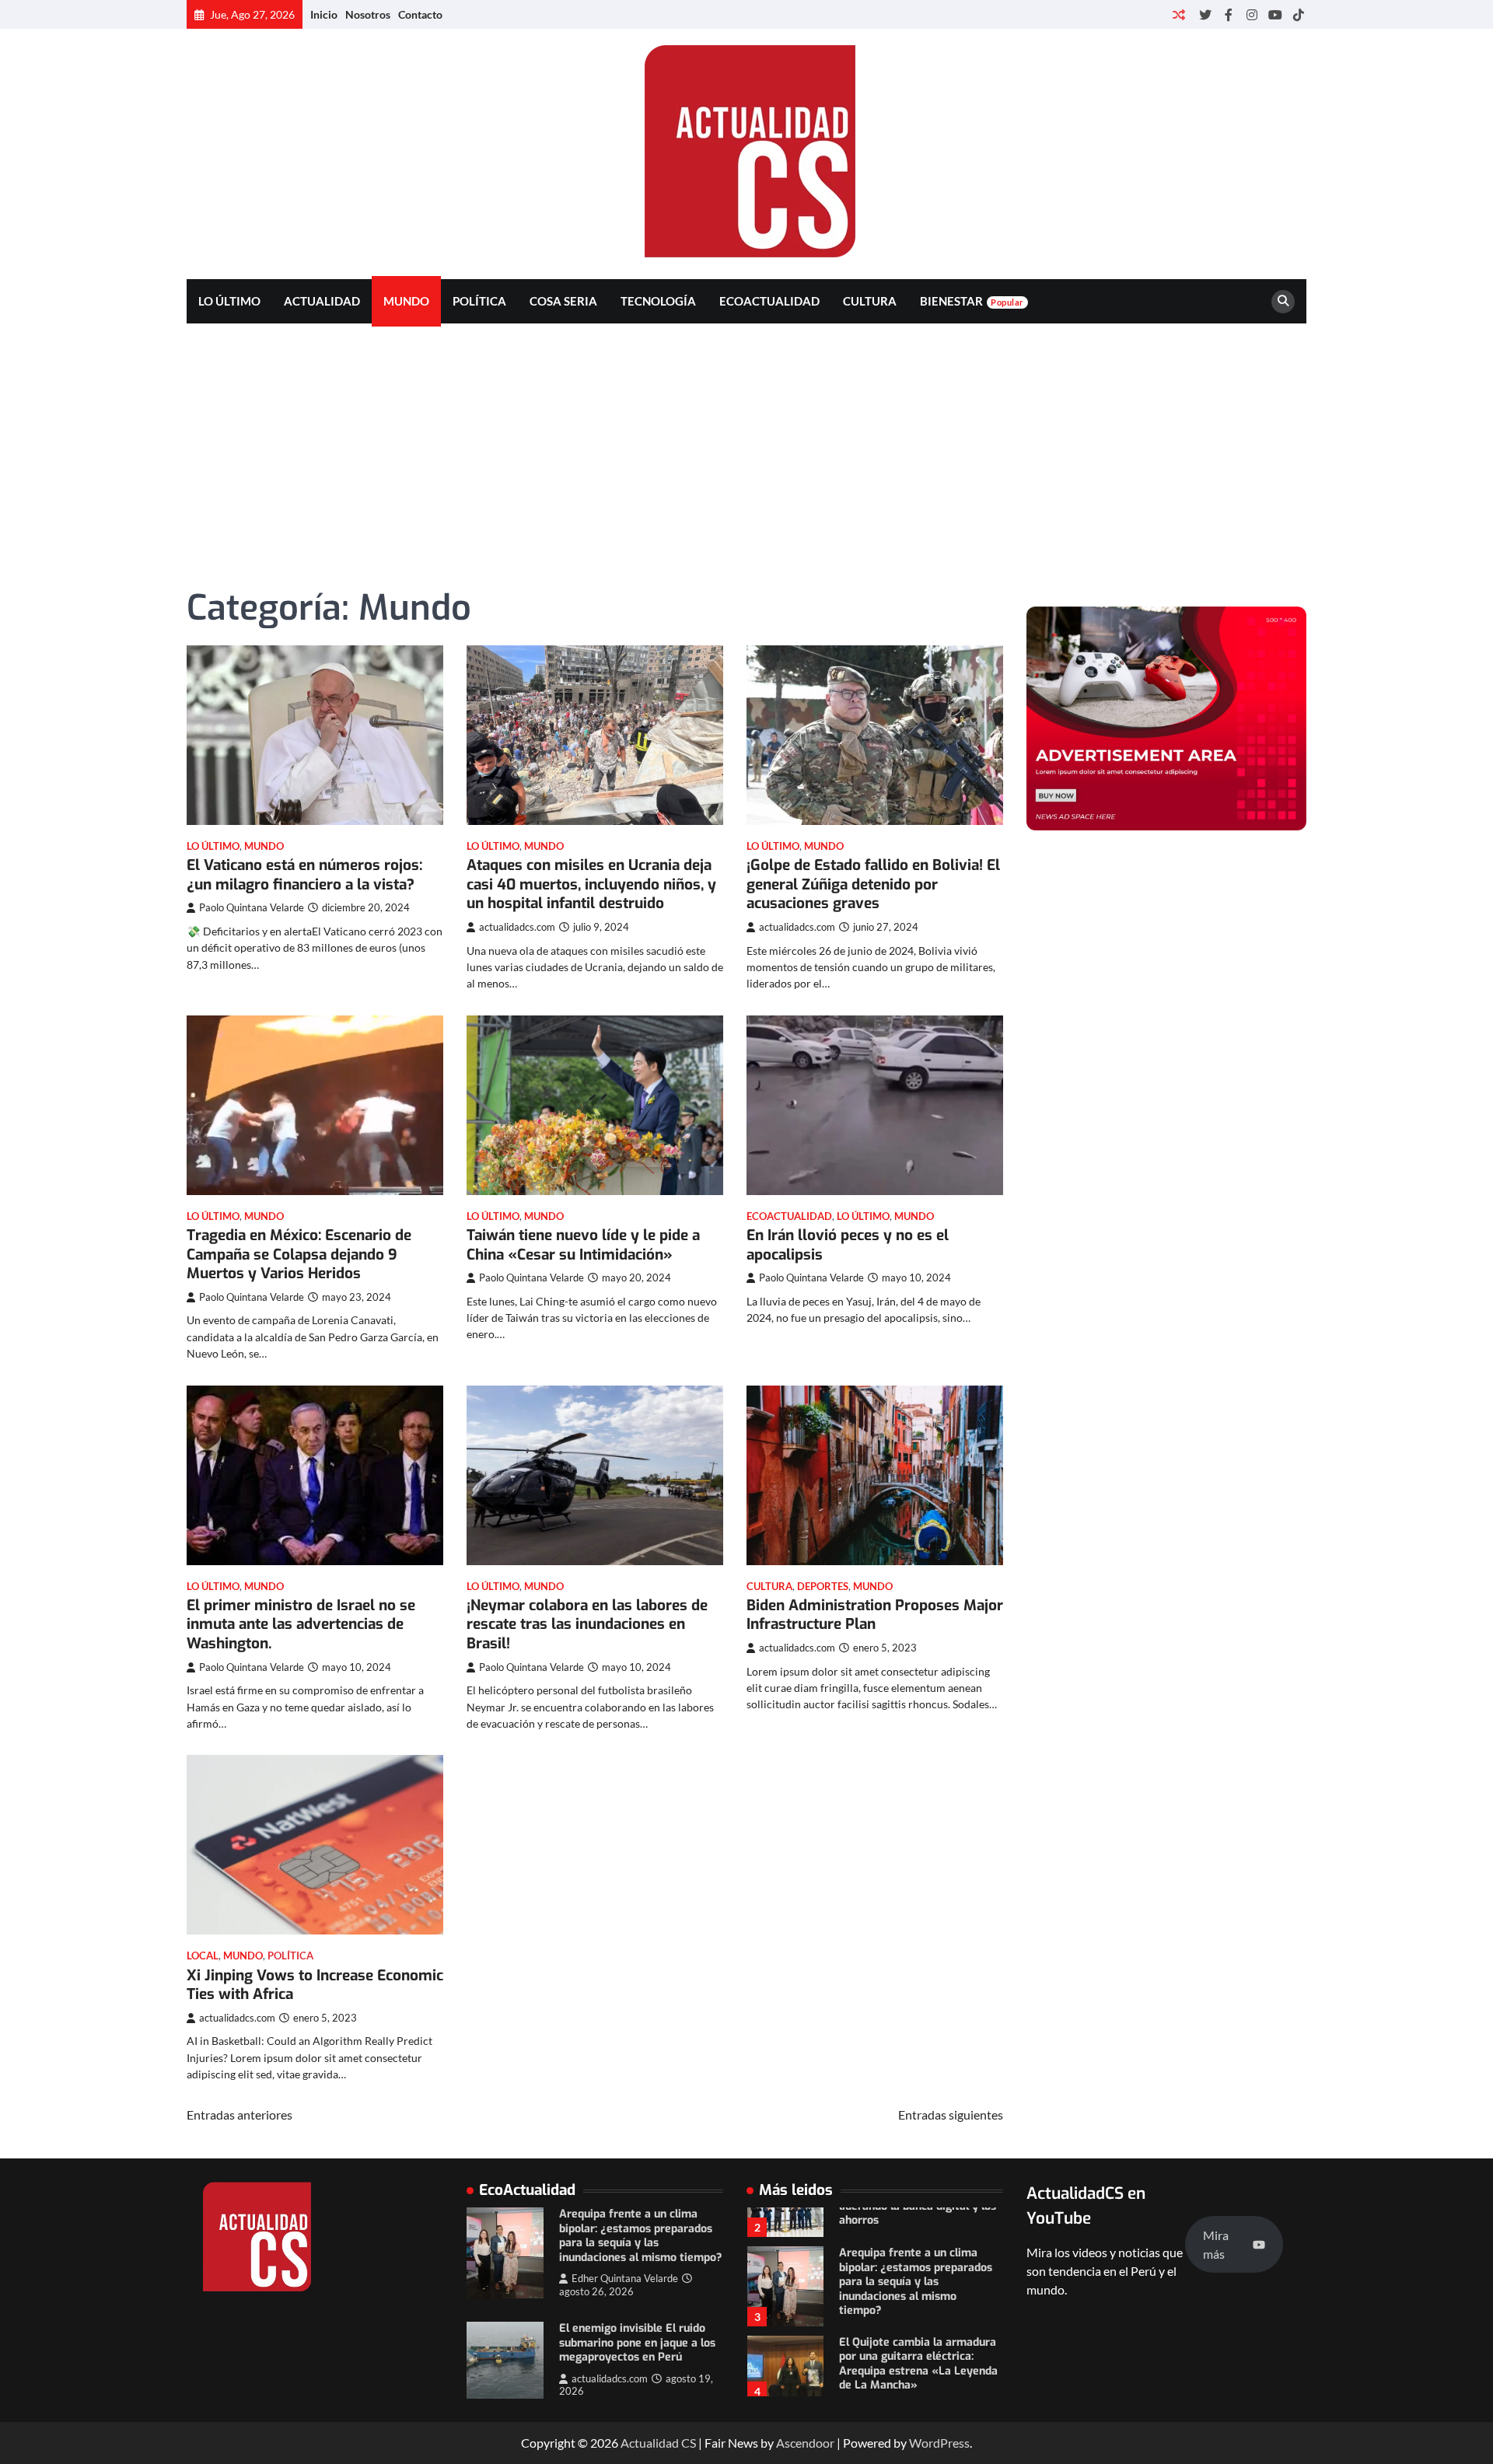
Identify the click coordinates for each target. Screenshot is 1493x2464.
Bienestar (972, 301)
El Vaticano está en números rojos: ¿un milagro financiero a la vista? (304, 875)
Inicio (324, 14)
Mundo (406, 301)
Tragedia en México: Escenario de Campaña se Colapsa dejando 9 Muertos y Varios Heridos (299, 1255)
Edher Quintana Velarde (625, 2279)
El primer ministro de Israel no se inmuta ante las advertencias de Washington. (301, 1625)
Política (479, 301)
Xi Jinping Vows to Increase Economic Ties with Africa (315, 1985)
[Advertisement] (746, 440)
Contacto (420, 14)
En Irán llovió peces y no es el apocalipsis (848, 1245)
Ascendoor (805, 2443)
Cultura (870, 301)
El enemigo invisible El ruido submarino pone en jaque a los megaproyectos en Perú (637, 2343)
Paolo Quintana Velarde (252, 908)
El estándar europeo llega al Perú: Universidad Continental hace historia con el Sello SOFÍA (920, 2377)
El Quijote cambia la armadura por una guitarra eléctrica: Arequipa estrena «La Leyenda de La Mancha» (918, 2308)
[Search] (1283, 302)
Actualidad (322, 301)
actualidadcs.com (517, 927)
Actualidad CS (658, 2443)
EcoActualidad (769, 301)
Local (203, 1956)
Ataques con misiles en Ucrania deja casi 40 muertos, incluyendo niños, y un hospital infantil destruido (591, 884)
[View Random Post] (1178, 14)
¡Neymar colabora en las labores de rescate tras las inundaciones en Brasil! (587, 1625)
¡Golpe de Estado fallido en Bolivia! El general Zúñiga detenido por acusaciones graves (873, 884)
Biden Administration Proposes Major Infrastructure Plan (875, 1615)
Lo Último (229, 301)
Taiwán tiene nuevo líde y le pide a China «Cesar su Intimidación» (583, 1245)
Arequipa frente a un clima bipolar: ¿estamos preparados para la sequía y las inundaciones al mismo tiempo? (641, 2236)
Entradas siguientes (951, 2114)
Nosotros (368, 14)
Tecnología (658, 301)
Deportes (823, 1587)
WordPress (939, 2443)
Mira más (1216, 2244)
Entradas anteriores (240, 2114)
